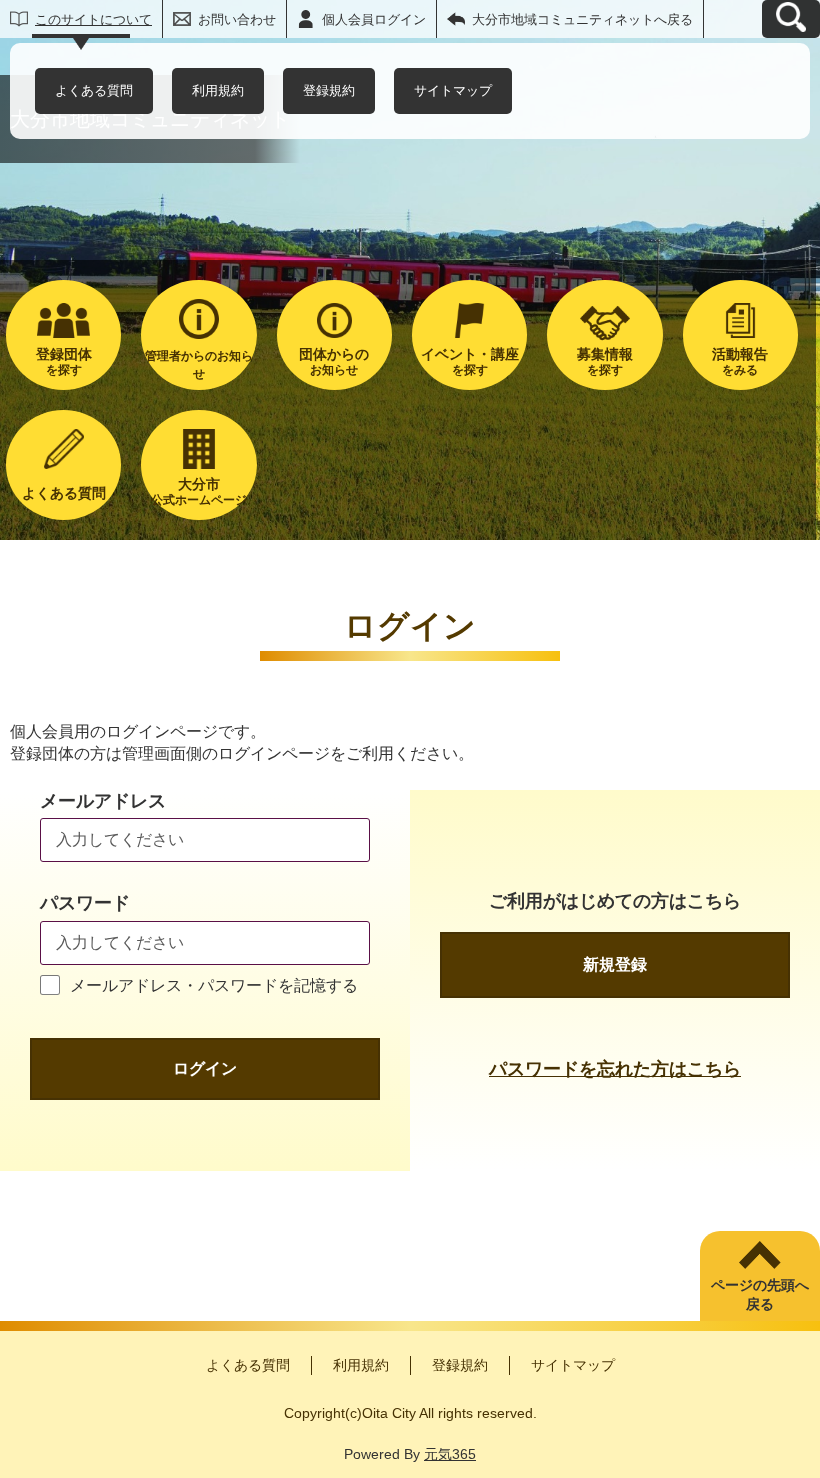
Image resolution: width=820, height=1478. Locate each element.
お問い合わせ (237, 19)
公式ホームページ (199, 491)
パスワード (85, 903)
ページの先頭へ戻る (760, 1295)
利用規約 (218, 90)
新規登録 (615, 964)
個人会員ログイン (374, 19)
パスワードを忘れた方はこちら (615, 1069)
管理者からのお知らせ (199, 365)
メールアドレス (103, 801)
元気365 (450, 1454)
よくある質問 (94, 90)
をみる (740, 361)
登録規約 (329, 90)
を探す (64, 361)
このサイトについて (93, 19)
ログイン (205, 1068)
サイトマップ (453, 90)
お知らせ (334, 361)
